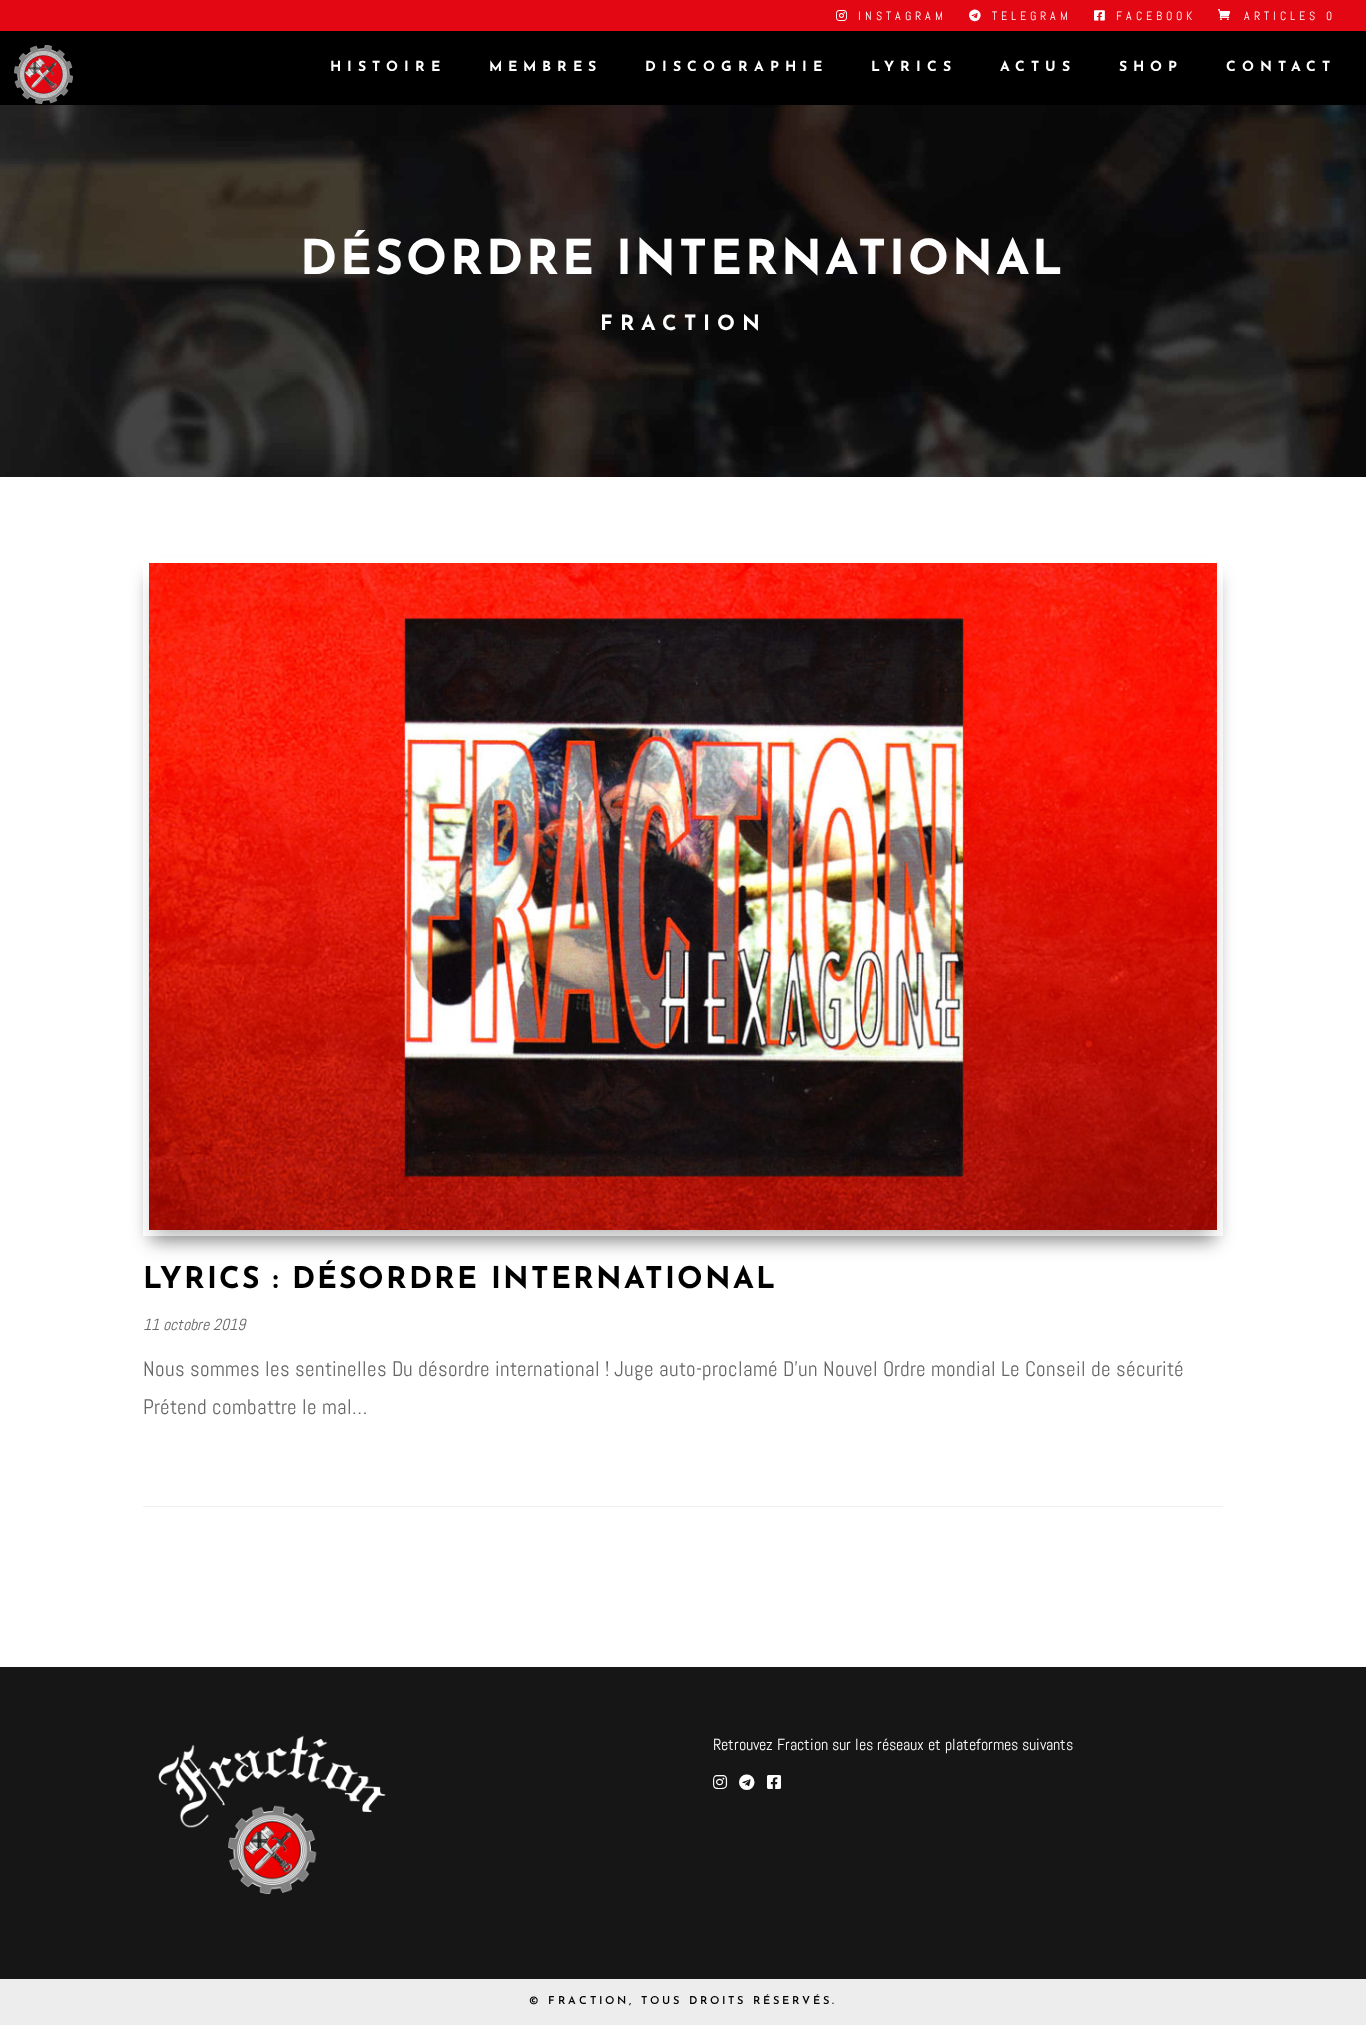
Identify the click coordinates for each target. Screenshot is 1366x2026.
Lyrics (914, 68)
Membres (545, 68)
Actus (1038, 68)
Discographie (736, 68)
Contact (1281, 68)
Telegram (1028, 17)
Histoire (388, 68)
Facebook (1152, 17)
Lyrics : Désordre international (460, 1280)
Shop (1151, 68)
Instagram (899, 17)
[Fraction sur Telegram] (747, 1782)
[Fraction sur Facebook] (774, 1782)
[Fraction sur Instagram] (720, 1782)
